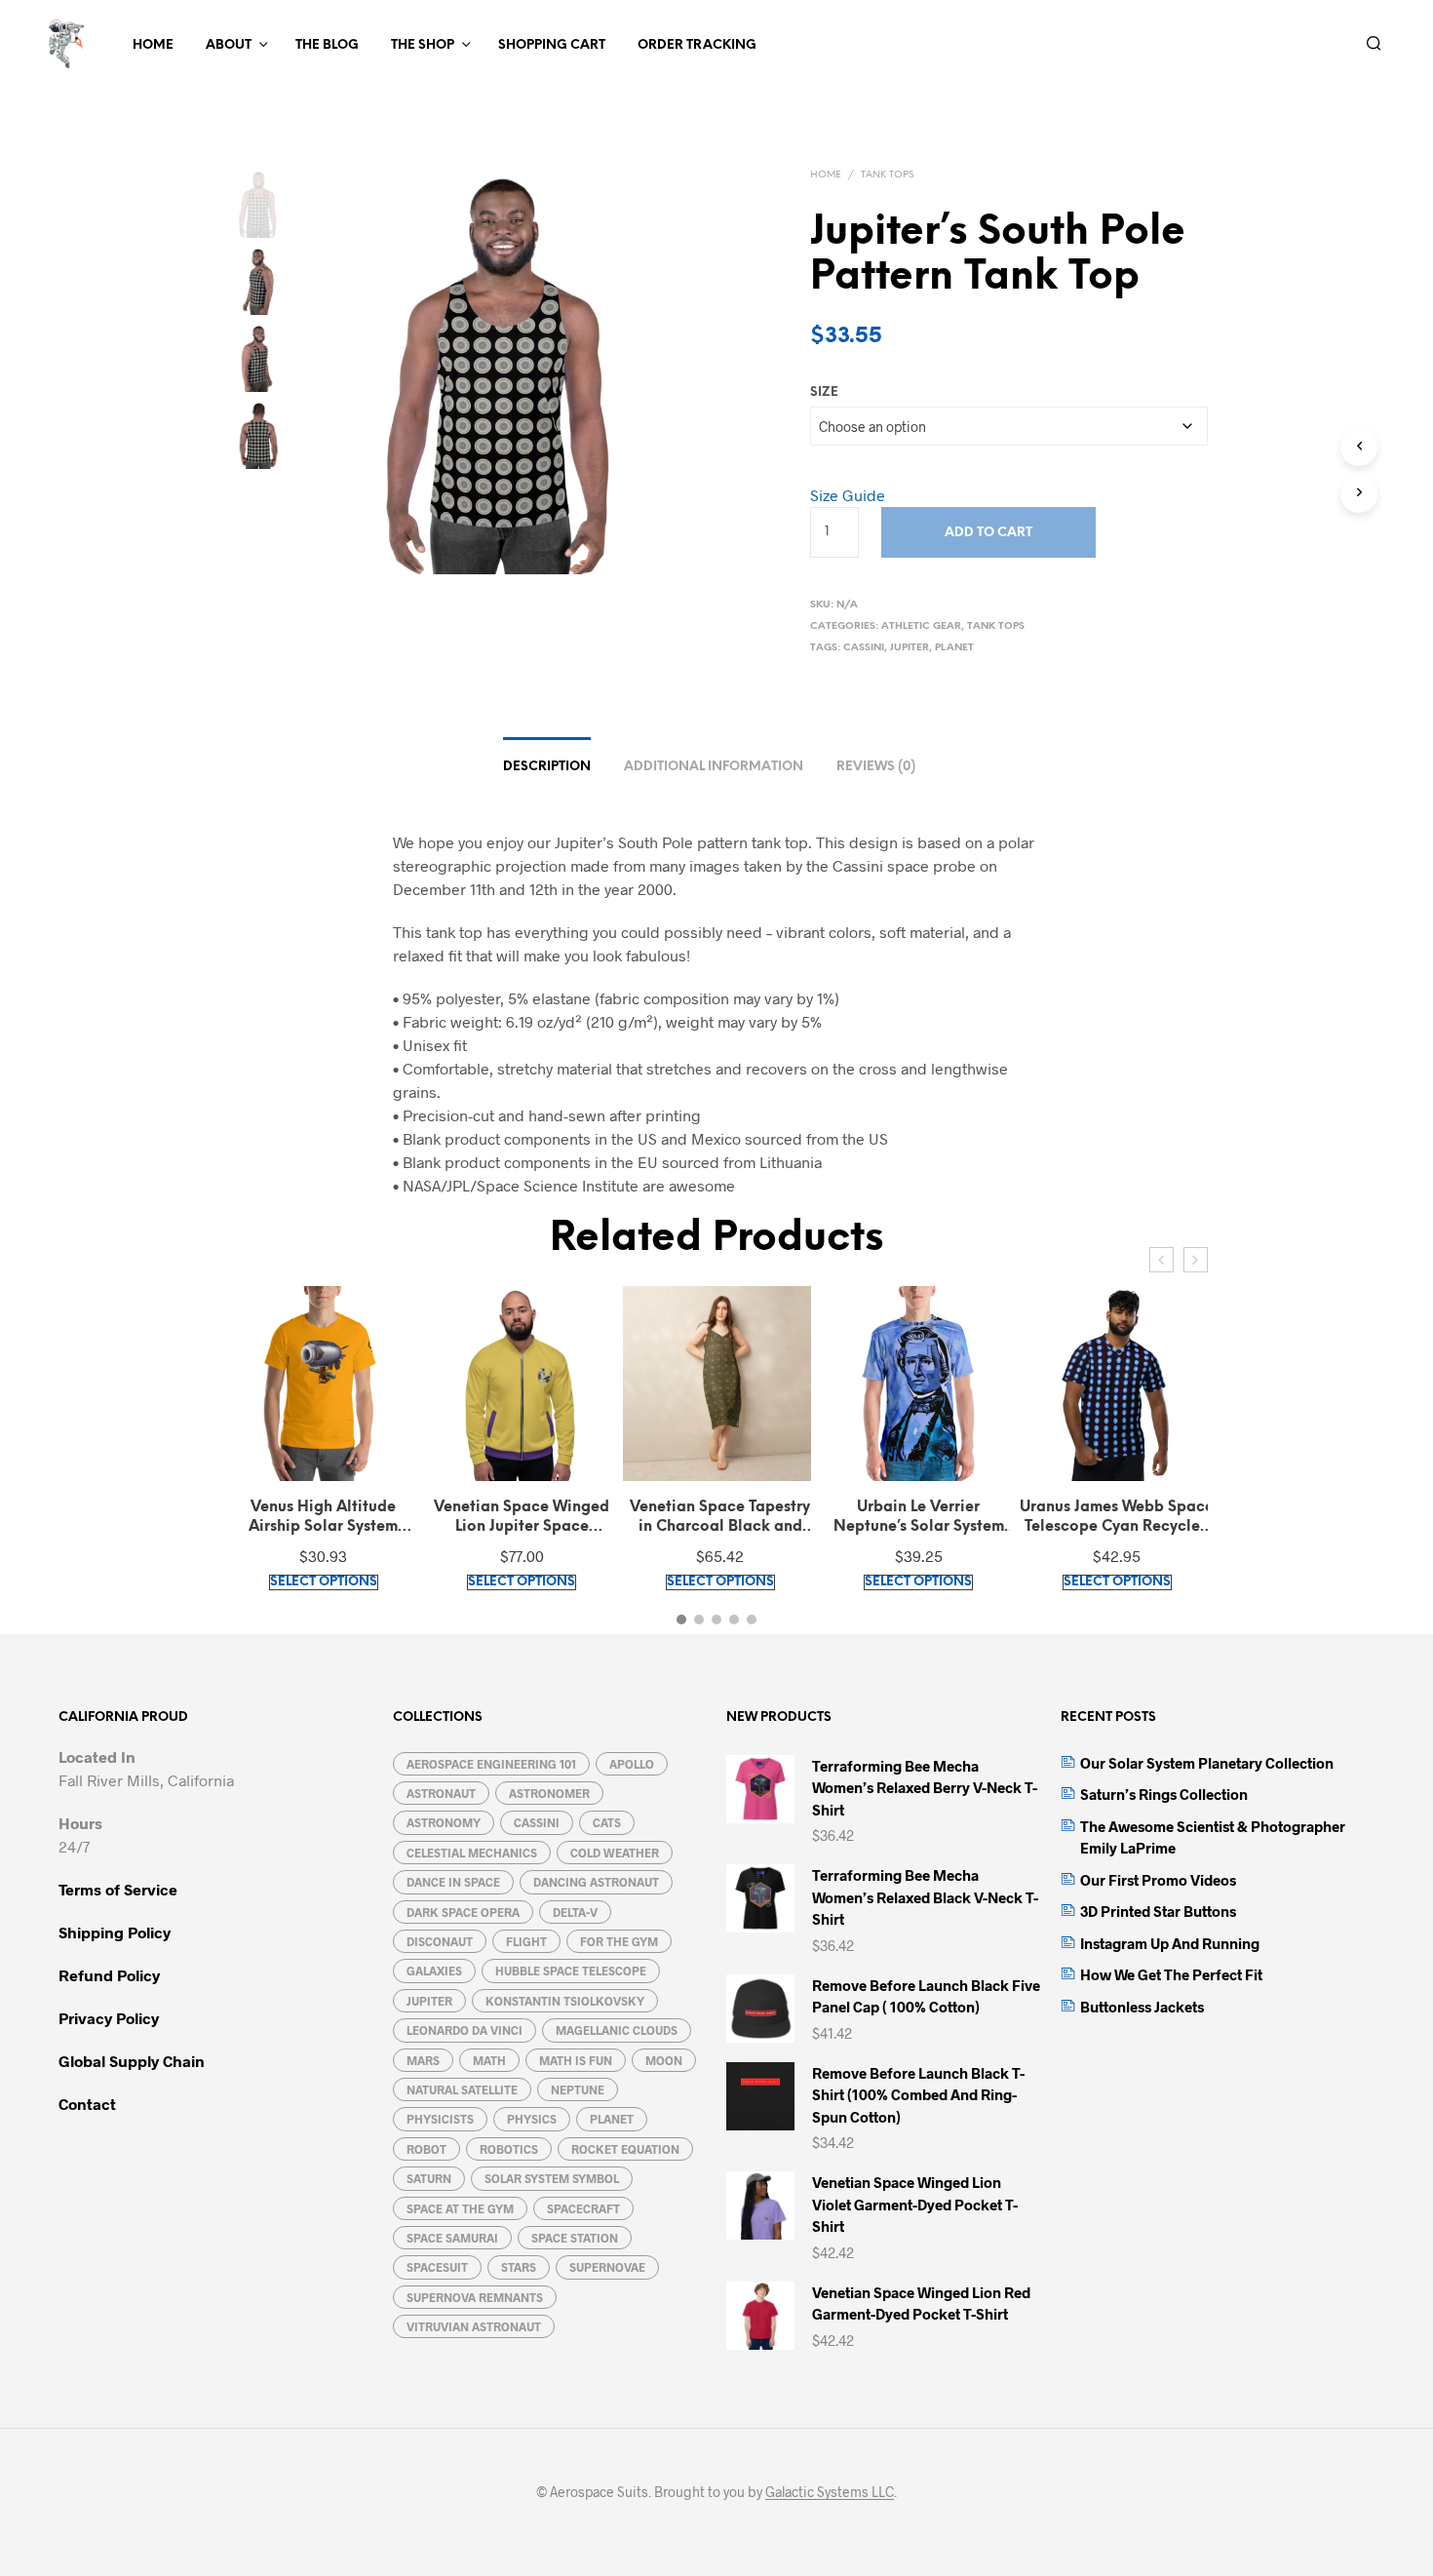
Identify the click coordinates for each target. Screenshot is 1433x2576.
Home (153, 45)
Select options (324, 1582)
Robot (426, 2149)
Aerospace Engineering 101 (491, 1764)
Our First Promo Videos (1158, 1880)
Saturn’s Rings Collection (1164, 1794)
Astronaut (441, 1793)
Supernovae (607, 2267)
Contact (87, 2104)
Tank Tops (887, 175)
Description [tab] (547, 767)
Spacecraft (583, 2208)
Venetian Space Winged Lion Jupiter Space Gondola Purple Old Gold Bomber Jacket (522, 1518)
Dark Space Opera (463, 1912)
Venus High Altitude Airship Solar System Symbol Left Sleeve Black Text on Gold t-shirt (323, 1518)
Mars (423, 2060)
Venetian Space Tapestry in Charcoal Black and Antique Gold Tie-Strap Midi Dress (720, 1518)
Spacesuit (437, 2267)
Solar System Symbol (552, 2178)
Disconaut (440, 1941)
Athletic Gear (921, 626)
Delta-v (575, 1912)
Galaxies (434, 1971)
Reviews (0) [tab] (876, 767)
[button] (681, 1620)
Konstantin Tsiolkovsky (565, 2001)
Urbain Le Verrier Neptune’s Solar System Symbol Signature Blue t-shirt (918, 1518)
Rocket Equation (625, 2149)
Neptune (578, 2089)
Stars (519, 2267)
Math (489, 2060)
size (824, 392)
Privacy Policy (109, 2018)
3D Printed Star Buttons (1158, 1911)
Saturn (429, 2178)
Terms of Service (118, 1889)
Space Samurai (452, 2238)
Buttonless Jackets (1142, 2007)
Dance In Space (453, 1882)
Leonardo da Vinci (465, 2030)
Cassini (864, 648)
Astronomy (444, 1822)
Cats (607, 1822)
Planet (954, 648)
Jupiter (910, 648)
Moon (664, 2060)
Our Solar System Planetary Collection (1207, 1763)
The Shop (423, 45)
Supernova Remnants (475, 2297)
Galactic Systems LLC (830, 2492)
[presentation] (1162, 1260)
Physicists (440, 2119)
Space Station (575, 2238)
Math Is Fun (576, 2060)
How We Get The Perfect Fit (1171, 1974)
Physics (532, 2119)
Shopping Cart (552, 45)
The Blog (327, 45)
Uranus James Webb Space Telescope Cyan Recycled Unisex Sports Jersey (1117, 1518)
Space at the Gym (460, 2208)
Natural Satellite (462, 2089)
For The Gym (619, 1941)
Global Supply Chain (132, 2061)
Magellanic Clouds (617, 2030)
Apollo (632, 1764)
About (229, 45)
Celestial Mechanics (472, 1853)
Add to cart (988, 533)
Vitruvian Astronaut (474, 2326)
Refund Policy (109, 1975)
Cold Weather (615, 1853)
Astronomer (549, 1793)
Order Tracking (697, 45)
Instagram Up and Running (1170, 1943)
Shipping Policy (115, 1932)
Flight (526, 1941)
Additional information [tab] (714, 767)
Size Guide (848, 495)
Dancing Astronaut (596, 1882)
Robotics (509, 2149)
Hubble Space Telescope (571, 1971)
